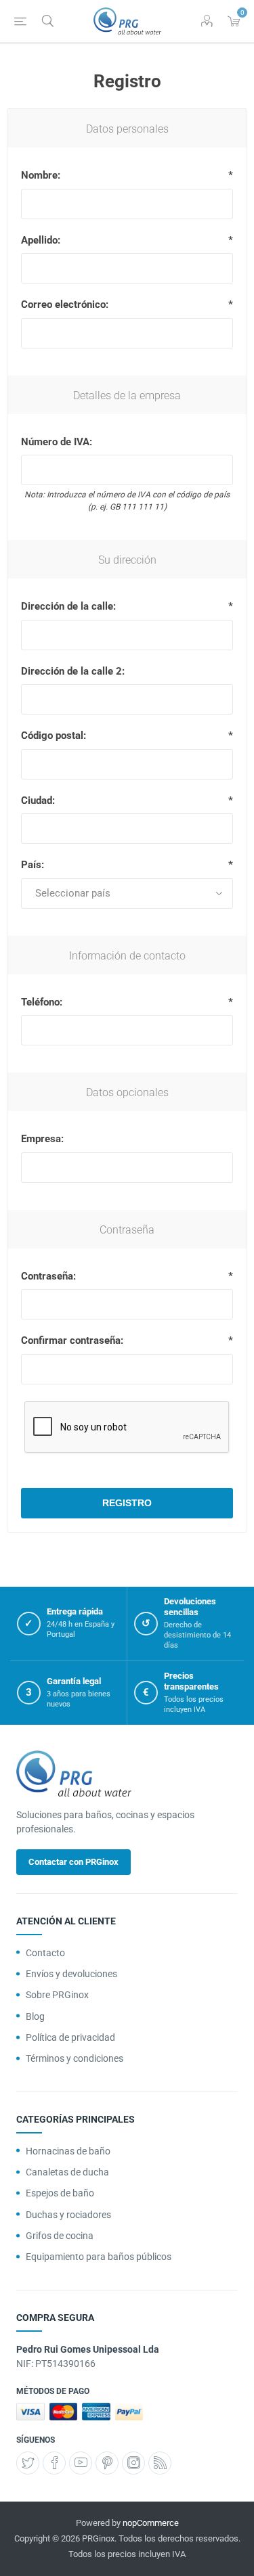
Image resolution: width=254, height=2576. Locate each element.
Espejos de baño (60, 2193)
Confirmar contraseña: (72, 1340)
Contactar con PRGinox (73, 1862)
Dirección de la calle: (68, 606)
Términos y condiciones (75, 2058)
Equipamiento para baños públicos (99, 2257)
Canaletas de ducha (67, 2172)
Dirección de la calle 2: (73, 671)
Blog (35, 2016)
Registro (127, 1503)
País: (33, 865)
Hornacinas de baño (68, 2151)
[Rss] (160, 2463)
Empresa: (42, 1139)
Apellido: (41, 240)
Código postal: (54, 736)
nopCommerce (151, 2523)
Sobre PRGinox (57, 1995)
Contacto (45, 1953)
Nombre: (41, 175)
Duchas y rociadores (68, 2215)
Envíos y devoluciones (71, 1974)
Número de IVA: (57, 442)
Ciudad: (38, 800)
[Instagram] (133, 2463)
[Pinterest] (107, 2463)
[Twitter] (28, 2463)
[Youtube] (81, 2463)
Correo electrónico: (65, 304)
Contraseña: (48, 1276)
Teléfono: (42, 1002)
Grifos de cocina (60, 2236)
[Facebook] (54, 2463)
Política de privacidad (70, 2037)
